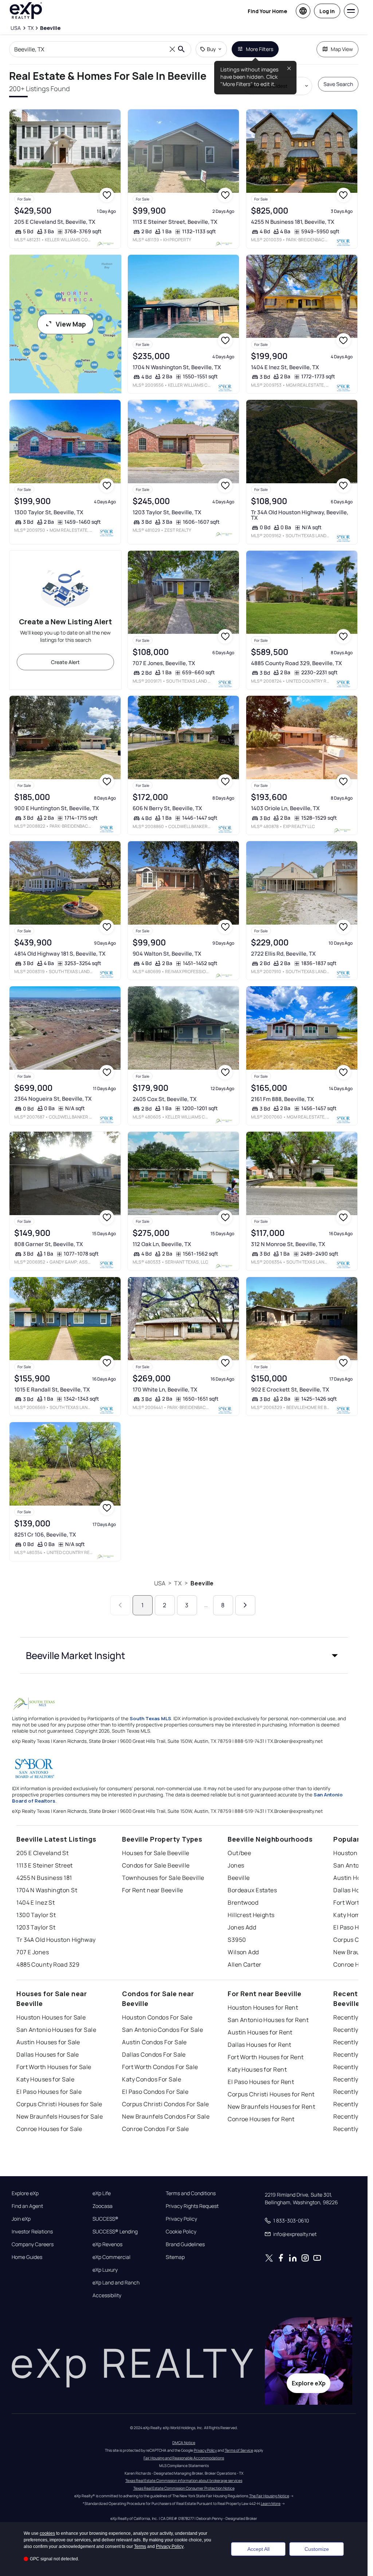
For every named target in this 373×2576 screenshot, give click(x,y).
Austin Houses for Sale (48, 2042)
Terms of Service (239, 2450)
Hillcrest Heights (251, 1915)
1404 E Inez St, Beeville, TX (285, 367)
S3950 (237, 1940)
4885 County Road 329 (48, 1964)
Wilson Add (243, 1952)
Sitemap (175, 2257)
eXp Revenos (107, 2244)
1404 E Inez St (36, 1902)
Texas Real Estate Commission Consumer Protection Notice (184, 2488)
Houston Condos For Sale (157, 2017)
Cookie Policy (181, 2232)
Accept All (258, 2549)
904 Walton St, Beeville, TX (167, 954)
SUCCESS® (105, 2219)
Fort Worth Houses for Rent (266, 2057)
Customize (317, 2549)
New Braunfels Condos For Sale (166, 2116)
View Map (71, 324)
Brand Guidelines (185, 2244)
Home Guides (27, 2257)
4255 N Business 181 (44, 1878)
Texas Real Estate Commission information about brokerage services (184, 2481)
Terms (140, 2546)
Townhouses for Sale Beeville (163, 1878)
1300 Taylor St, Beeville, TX (49, 512)
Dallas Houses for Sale (48, 2054)
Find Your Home (267, 11)
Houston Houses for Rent (263, 2007)
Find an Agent (27, 2206)
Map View (342, 49)
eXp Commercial (111, 2257)
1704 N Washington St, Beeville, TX (177, 367)
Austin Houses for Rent (260, 2032)
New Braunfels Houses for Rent (271, 2107)
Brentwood (243, 1902)
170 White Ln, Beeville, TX (165, 1390)
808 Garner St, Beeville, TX (49, 1244)
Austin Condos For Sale (154, 2042)
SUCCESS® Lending (115, 2232)
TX (178, 1583)
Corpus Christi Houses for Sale (59, 2104)
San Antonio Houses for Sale (56, 2030)
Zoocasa (103, 2206)
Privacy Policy (181, 2219)
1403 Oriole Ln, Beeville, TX (285, 808)
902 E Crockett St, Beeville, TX (290, 1390)
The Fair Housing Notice (269, 2496)
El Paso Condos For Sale (155, 2092)
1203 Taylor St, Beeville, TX (167, 512)
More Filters (260, 49)
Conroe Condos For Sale (156, 2129)
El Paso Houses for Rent (261, 2082)
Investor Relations (32, 2232)
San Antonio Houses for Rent (268, 2020)
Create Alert (65, 662)
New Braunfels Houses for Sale (60, 2116)
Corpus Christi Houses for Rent (271, 2094)
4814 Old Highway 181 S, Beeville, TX (60, 954)
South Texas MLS (150, 1718)
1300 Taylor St (36, 1915)
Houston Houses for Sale (51, 2017)
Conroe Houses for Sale (49, 2129)
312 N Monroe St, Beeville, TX (288, 1244)
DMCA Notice (184, 2443)
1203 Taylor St (36, 1927)
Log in (327, 11)
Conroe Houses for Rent (261, 2119)
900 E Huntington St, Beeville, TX (57, 808)
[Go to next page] (245, 1605)
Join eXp (21, 2219)
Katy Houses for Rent (257, 2069)
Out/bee (239, 1853)
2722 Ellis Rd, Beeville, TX (283, 954)
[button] (184, 1655)
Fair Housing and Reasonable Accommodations (184, 2458)
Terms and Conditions (191, 2193)
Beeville (202, 1583)
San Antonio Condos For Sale (162, 2030)
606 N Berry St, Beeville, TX (167, 808)
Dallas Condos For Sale (154, 2054)
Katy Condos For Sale (152, 2079)
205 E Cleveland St (42, 1853)
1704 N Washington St (47, 1890)
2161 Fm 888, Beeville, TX (282, 1099)
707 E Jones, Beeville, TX (164, 663)
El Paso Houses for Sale (49, 2092)
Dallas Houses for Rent (260, 2045)
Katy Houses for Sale (45, 2079)
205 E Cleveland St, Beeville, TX (55, 222)
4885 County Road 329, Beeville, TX (297, 663)
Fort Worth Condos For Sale (160, 2067)
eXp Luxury (105, 2270)
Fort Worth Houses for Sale (54, 2067)
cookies (47, 2533)
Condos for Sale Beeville (156, 1865)
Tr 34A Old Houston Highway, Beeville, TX (300, 515)
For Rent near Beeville (153, 1890)
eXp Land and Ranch (116, 2283)
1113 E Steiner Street (44, 1865)
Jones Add (242, 1927)
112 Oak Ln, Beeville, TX (162, 1244)
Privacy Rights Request (192, 2206)
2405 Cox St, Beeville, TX (165, 1099)
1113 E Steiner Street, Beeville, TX (175, 222)
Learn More (271, 2503)
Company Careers (33, 2244)
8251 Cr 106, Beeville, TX (45, 1535)
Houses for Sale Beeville (156, 1853)
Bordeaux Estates (252, 1890)
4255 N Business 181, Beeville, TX (293, 222)
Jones (236, 1865)
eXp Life (102, 2193)
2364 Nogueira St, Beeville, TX (53, 1099)
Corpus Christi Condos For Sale (165, 2104)
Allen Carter (244, 1964)
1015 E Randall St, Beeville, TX (52, 1390)
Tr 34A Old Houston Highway (56, 1940)
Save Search (338, 84)
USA (160, 1583)
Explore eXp (25, 2193)
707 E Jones (33, 1952)
